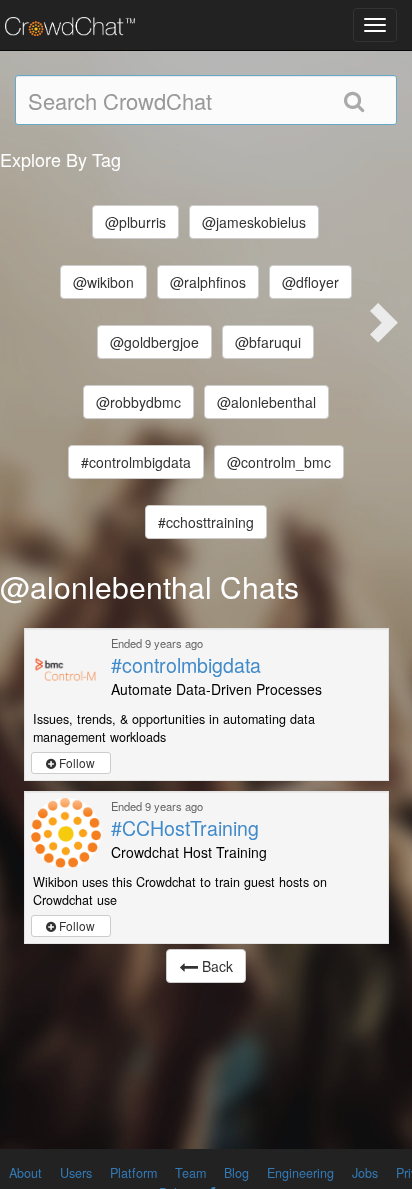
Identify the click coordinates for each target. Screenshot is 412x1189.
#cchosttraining (206, 522)
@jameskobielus (254, 222)
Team (190, 1173)
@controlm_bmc (279, 462)
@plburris (135, 222)
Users (76, 1173)
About (25, 1173)
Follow (75, 762)
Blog (236, 1173)
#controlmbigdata (136, 462)
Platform (133, 1173)
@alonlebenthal (266, 402)
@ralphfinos (208, 282)
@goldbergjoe (154, 342)
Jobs (365, 1173)
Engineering (300, 1173)
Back (215, 966)
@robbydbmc (138, 402)
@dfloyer (310, 282)
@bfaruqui (268, 342)
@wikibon (103, 282)
